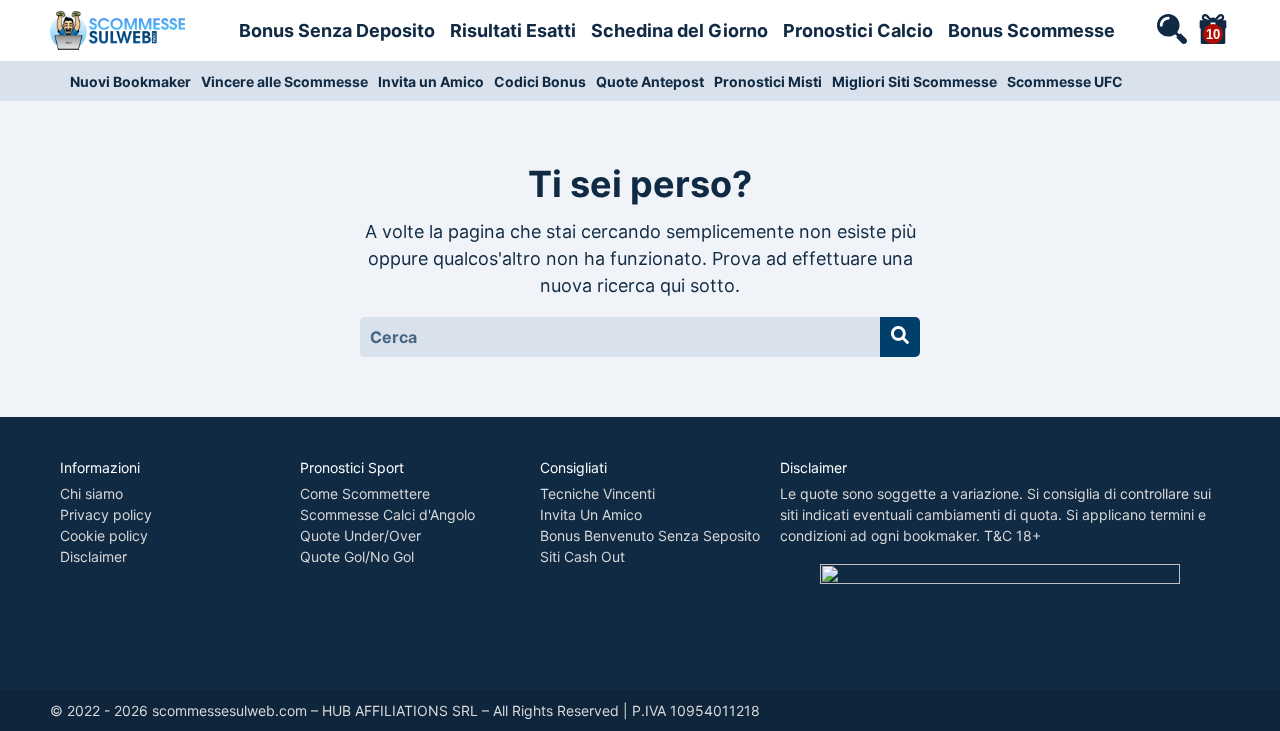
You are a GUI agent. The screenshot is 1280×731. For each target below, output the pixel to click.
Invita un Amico (431, 81)
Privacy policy (106, 514)
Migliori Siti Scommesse (914, 81)
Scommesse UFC (1065, 81)
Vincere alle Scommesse (284, 81)
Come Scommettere (365, 493)
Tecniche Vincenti (597, 493)
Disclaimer (93, 556)
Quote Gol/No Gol (357, 556)
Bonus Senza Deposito (337, 30)
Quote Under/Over (360, 535)
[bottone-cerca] (900, 337)
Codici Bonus (540, 81)
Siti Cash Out (582, 556)
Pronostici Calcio (858, 30)
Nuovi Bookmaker (130, 81)
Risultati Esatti (513, 30)
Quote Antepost (650, 81)
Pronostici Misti (768, 81)
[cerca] (1171, 28)
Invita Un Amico (591, 514)
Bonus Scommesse (1031, 30)
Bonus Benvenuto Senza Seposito (650, 535)
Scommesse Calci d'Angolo (387, 514)
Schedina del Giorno (679, 30)
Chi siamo (91, 493)
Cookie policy (104, 535)
